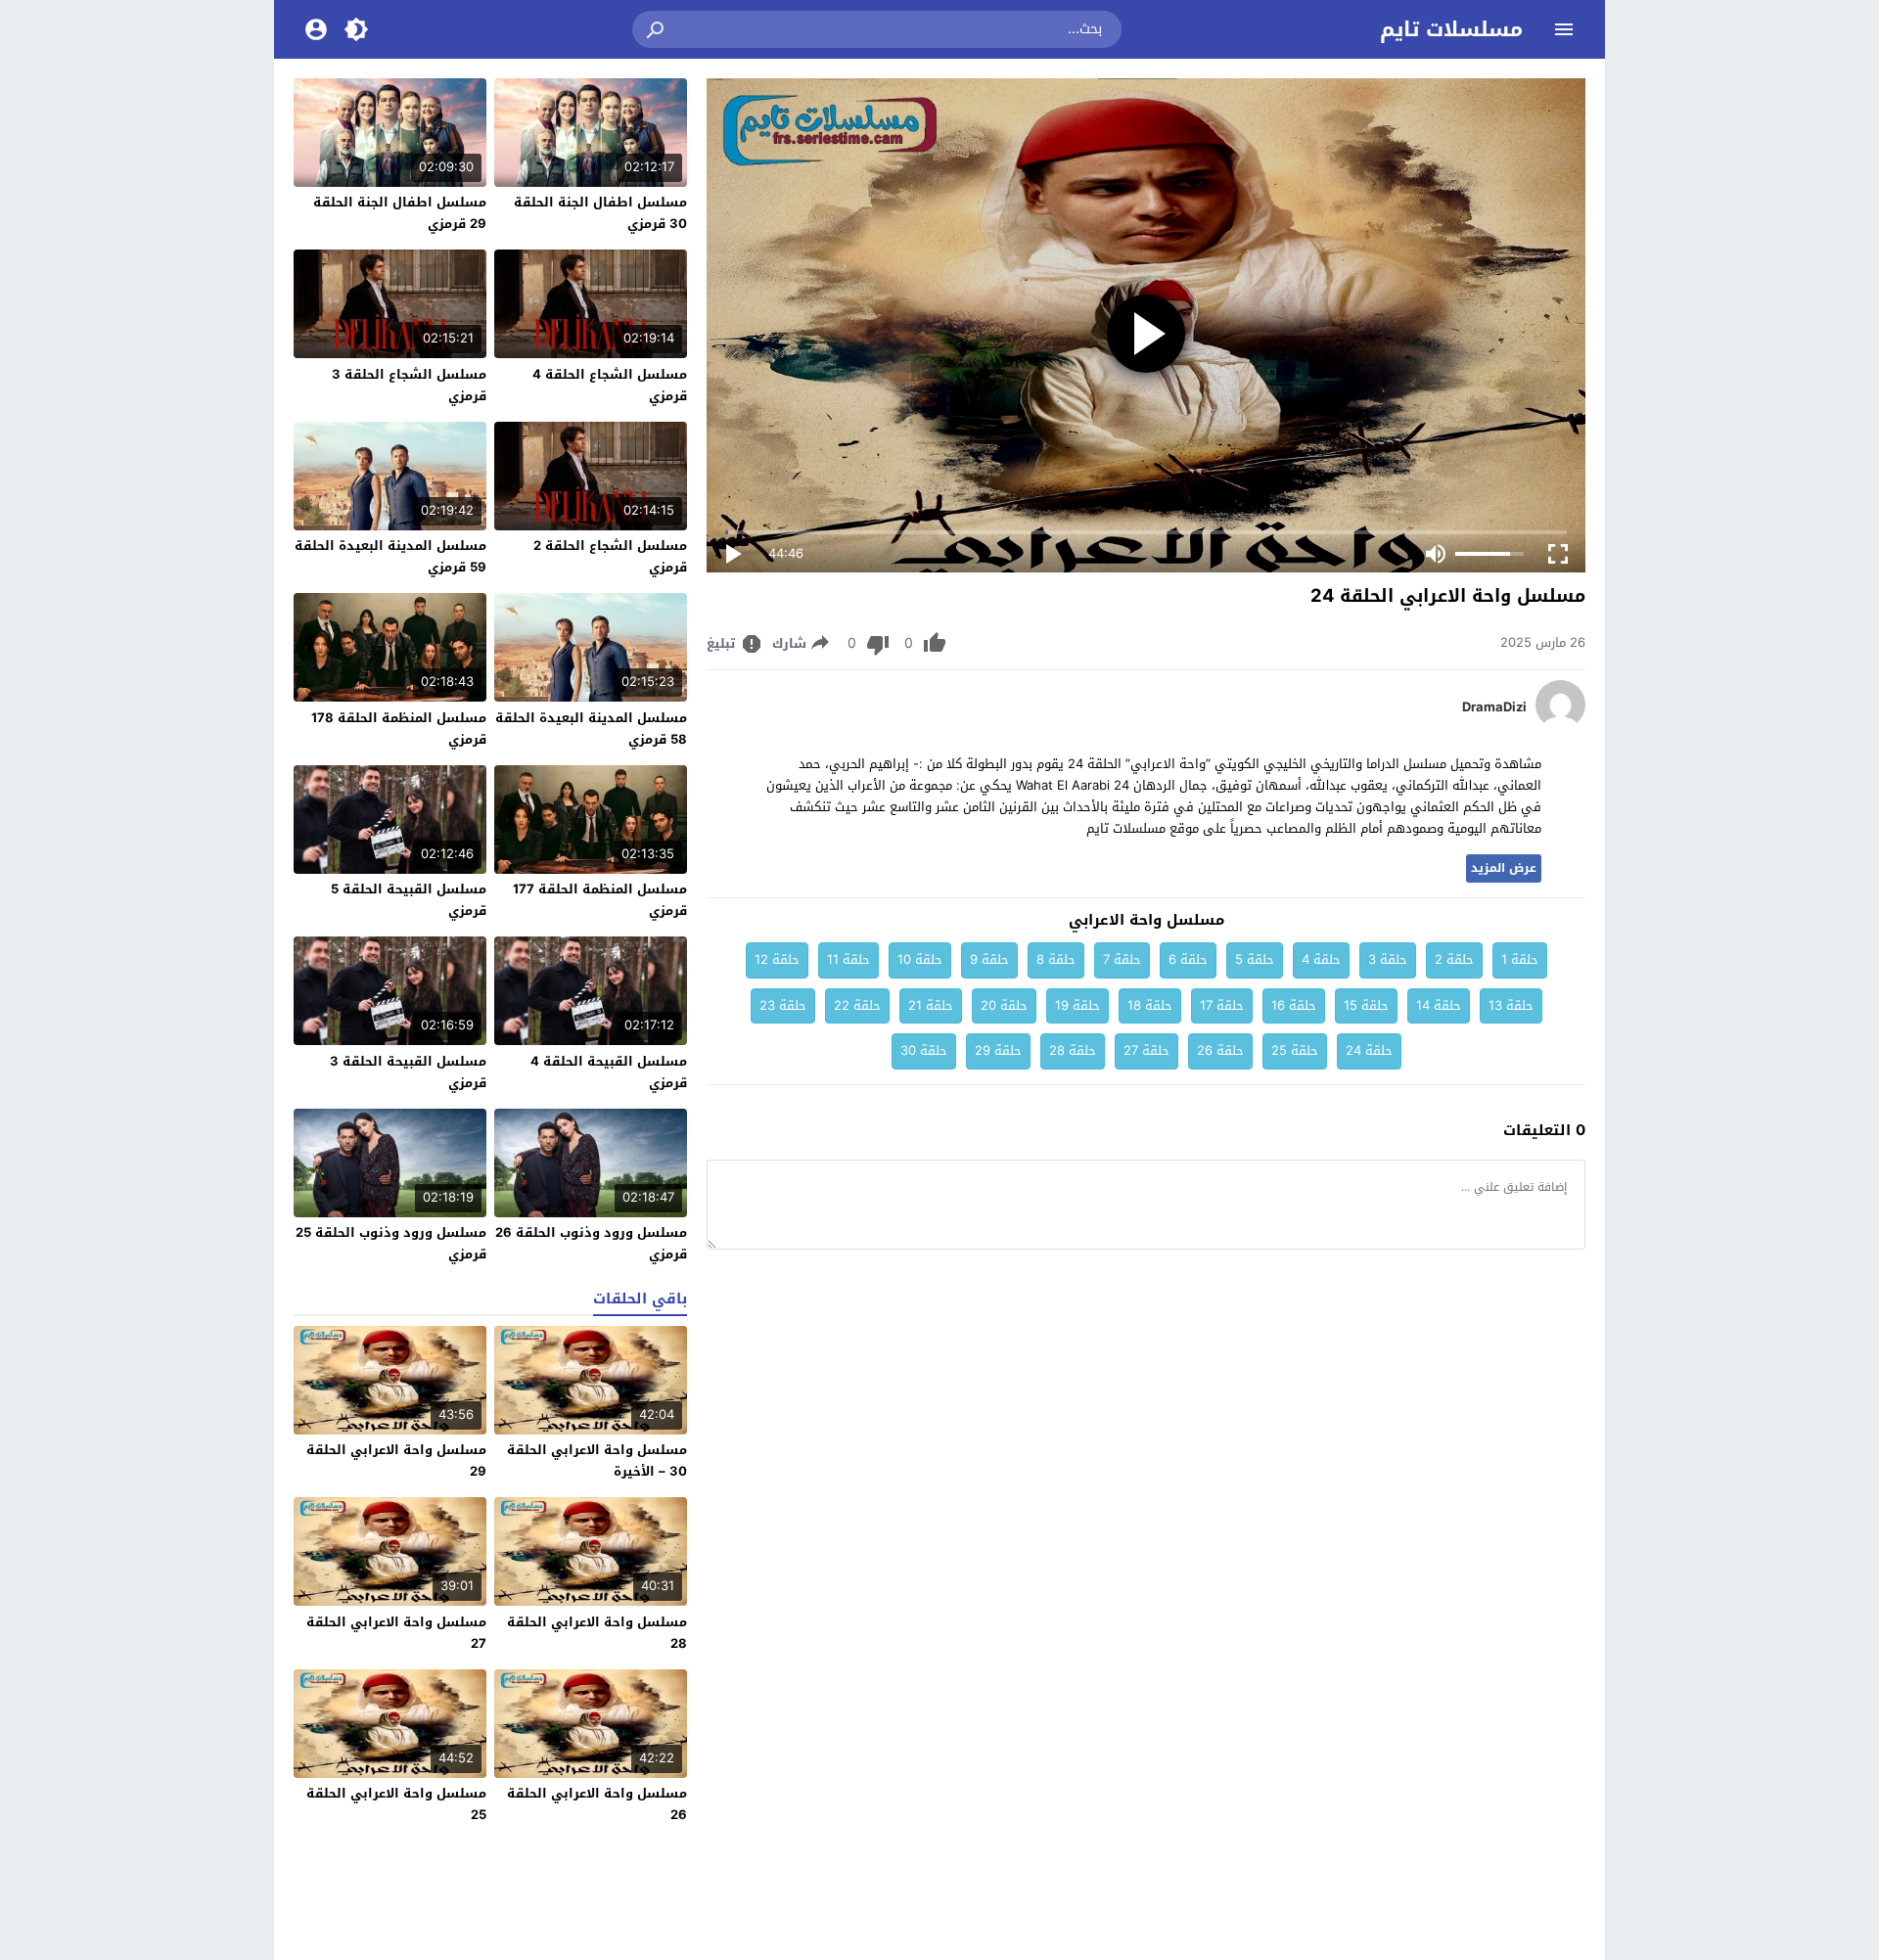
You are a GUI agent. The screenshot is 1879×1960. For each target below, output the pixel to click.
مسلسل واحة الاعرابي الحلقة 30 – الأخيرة (597, 1460)
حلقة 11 (848, 959)
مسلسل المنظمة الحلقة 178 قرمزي (399, 729)
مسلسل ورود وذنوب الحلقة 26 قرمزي (591, 1243)
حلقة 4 (1321, 959)
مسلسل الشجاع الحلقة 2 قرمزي (610, 556)
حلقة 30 (924, 1050)
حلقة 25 (1295, 1050)
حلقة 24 (1369, 1050)
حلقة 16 (1294, 1005)
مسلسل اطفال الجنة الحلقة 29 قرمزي (400, 213)
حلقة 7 (1122, 959)
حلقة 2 (1454, 959)
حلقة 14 (1439, 1005)
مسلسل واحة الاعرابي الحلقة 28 (597, 1633)
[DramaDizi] (1560, 725)
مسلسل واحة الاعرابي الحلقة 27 (396, 1633)
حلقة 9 (989, 959)
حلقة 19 (1077, 1005)
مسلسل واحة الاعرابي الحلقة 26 (597, 1804)
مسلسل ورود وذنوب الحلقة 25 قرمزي (391, 1243)
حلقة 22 (857, 1005)
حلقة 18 (1150, 1005)
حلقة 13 (1511, 1005)
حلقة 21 (931, 1005)
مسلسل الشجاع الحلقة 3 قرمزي (409, 385)
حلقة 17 (1222, 1005)
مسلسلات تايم (1451, 29)
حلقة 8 (1056, 959)
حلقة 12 (777, 959)
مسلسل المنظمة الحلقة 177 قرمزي (600, 900)
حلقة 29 (998, 1050)
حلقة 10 (920, 959)
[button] (657, 29)
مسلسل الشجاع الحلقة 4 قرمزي (610, 385)
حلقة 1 (1520, 959)
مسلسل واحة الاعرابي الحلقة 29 (396, 1460)
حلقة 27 (1146, 1050)
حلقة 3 (1388, 959)
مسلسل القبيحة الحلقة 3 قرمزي (408, 1072)
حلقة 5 (1255, 959)
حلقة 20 (1004, 1005)
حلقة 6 (1188, 959)
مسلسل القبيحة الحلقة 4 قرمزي (609, 1072)
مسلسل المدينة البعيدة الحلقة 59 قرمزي (390, 556)
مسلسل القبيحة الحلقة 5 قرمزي (409, 900)
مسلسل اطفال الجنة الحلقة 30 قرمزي (600, 213)
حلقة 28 (1073, 1050)
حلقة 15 (1366, 1005)
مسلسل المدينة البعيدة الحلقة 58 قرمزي (591, 729)
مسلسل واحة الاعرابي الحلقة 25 (396, 1804)
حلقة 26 (1220, 1050)
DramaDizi (1494, 707)
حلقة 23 (783, 1005)
